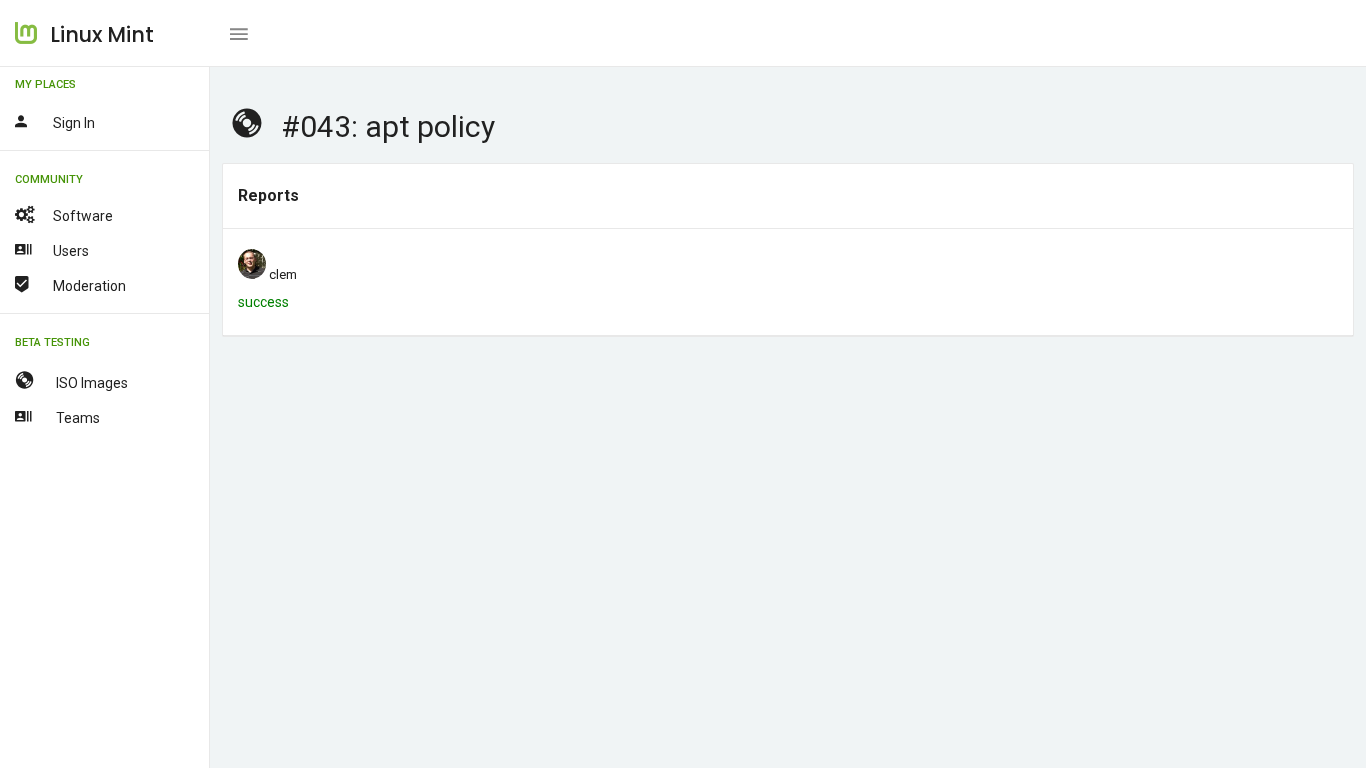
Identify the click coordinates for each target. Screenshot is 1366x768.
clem (283, 274)
